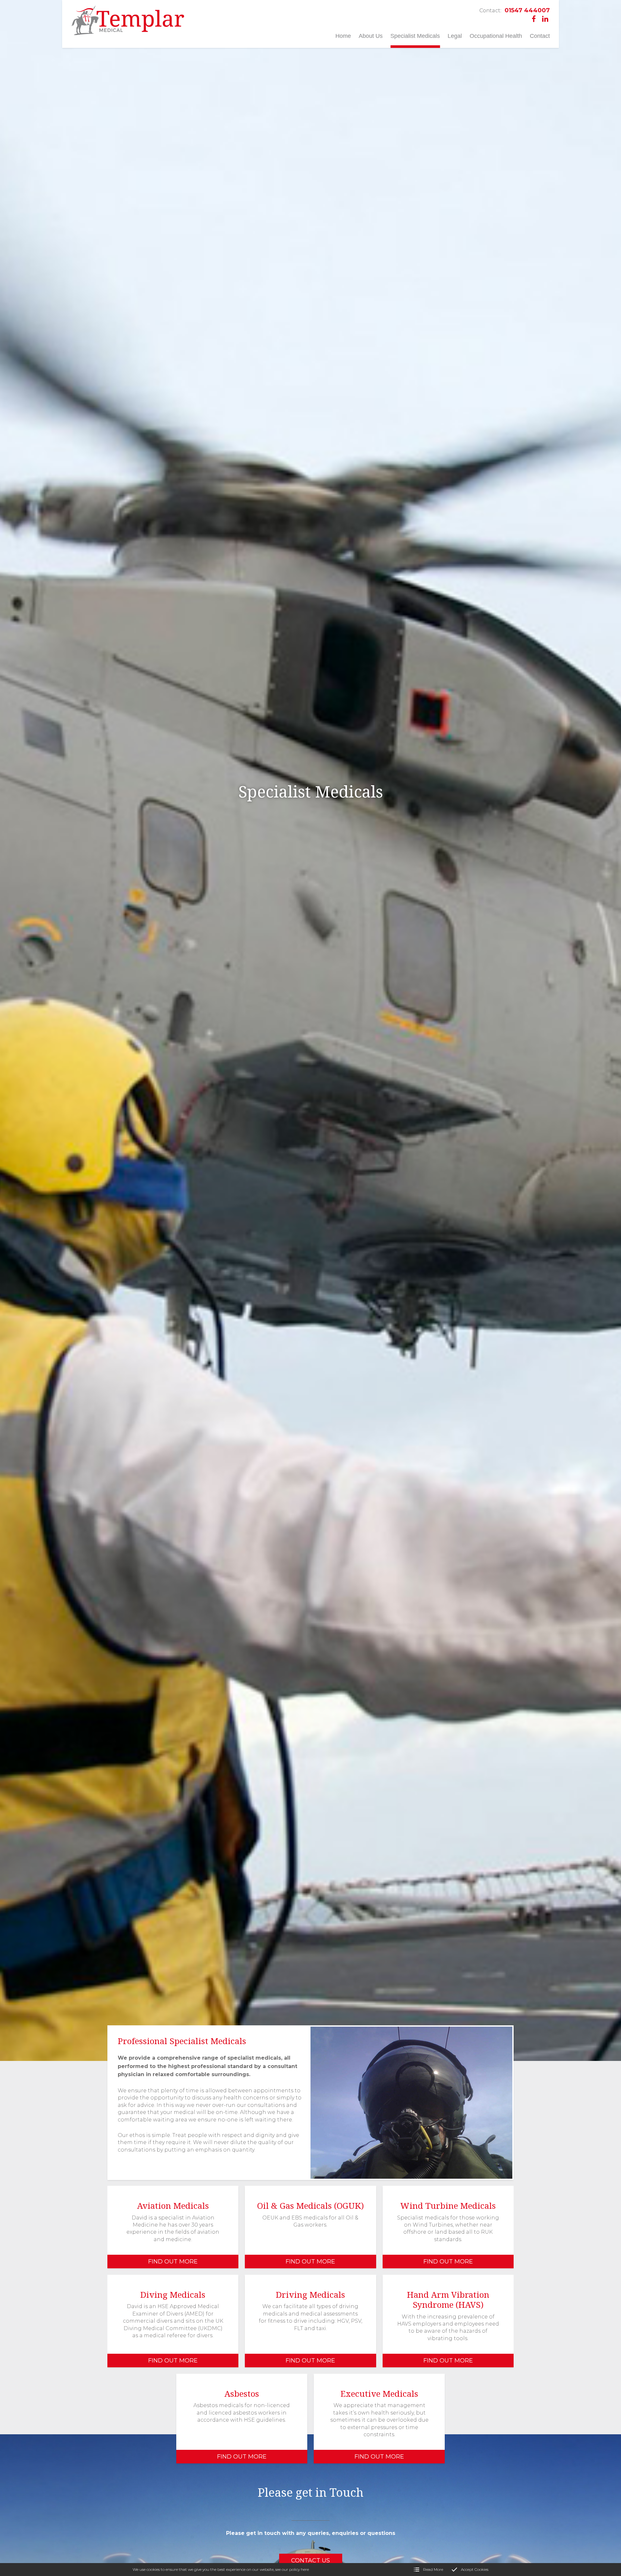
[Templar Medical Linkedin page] (545, 19)
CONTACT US (310, 2560)
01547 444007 (515, 11)
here (305, 2569)
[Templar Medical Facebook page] (534, 19)
